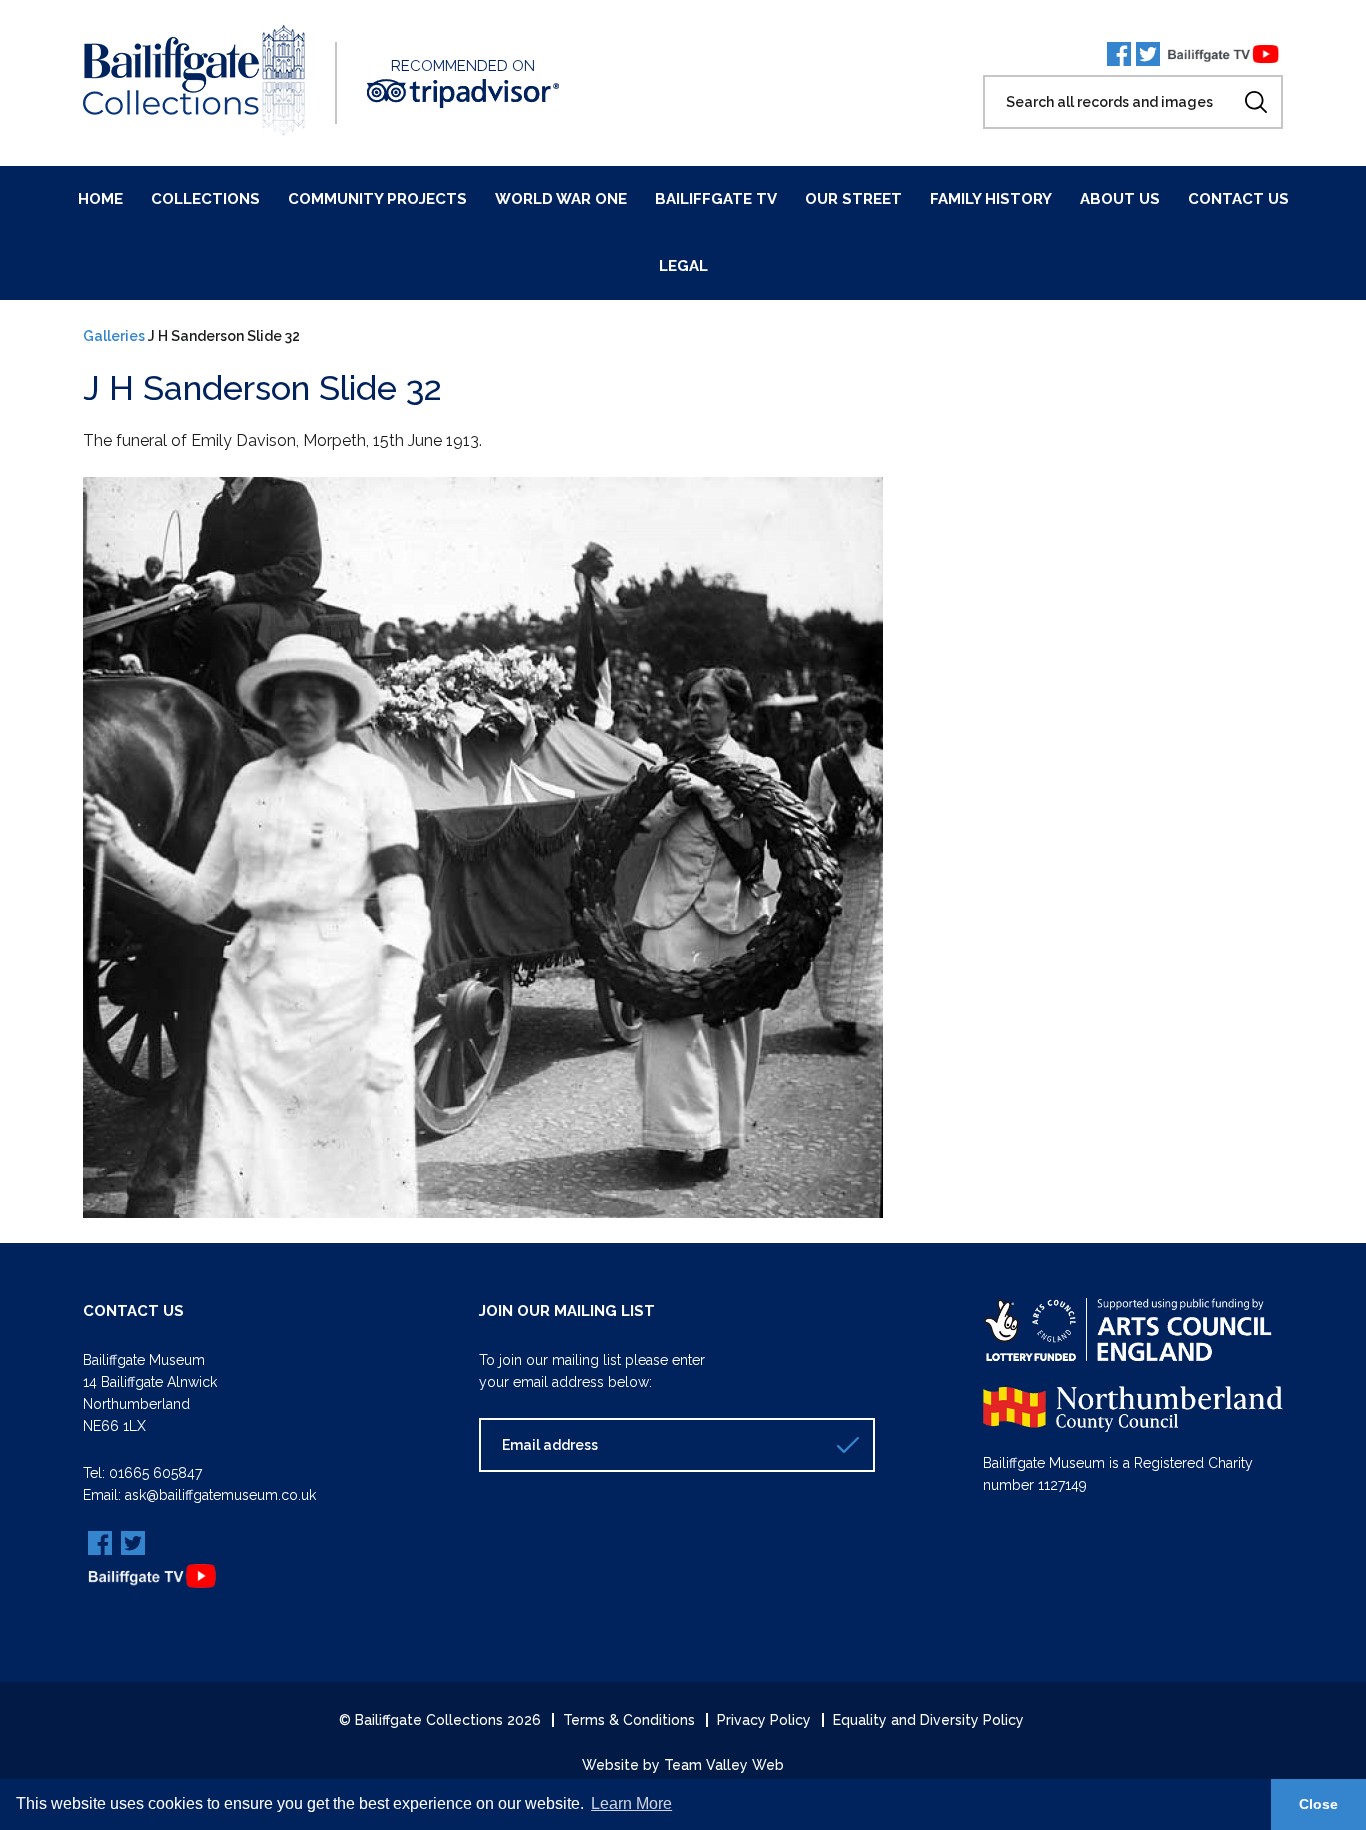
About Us (1120, 199)
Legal (683, 266)
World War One (561, 199)
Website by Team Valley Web (683, 1765)
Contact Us (1238, 199)
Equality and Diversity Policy (928, 1720)
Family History (991, 199)
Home (100, 199)
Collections (205, 199)
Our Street (853, 199)
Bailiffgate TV (716, 199)
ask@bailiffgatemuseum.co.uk (220, 1495)
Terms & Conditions (629, 1720)
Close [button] (1318, 1804)
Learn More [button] (631, 1803)
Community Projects (377, 199)
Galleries (114, 336)
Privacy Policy (764, 1720)
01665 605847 (155, 1473)
